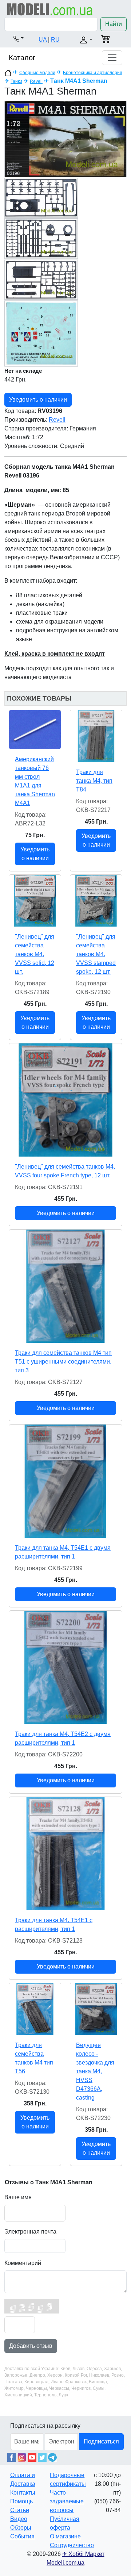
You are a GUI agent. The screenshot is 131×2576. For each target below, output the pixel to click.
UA (43, 40)
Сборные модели (37, 73)
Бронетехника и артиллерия (93, 73)
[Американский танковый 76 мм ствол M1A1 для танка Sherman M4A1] (35, 730)
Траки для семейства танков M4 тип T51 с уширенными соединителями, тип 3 (63, 1362)
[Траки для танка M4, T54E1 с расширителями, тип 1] (65, 1854)
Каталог (22, 58)
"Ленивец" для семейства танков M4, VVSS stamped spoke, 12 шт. (96, 954)
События (22, 2536)
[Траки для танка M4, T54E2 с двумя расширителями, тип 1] (65, 1667)
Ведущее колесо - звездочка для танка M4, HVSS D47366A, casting (95, 2071)
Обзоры (21, 2528)
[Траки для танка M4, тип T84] (96, 736)
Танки (16, 81)
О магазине (65, 2536)
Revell (36, 81)
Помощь (21, 2501)
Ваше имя (18, 2197)
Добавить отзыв (31, 2346)
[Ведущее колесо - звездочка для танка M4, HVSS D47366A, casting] (96, 2009)
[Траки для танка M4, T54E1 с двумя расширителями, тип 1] (65, 1481)
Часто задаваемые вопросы (67, 2501)
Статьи (20, 2510)
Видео (19, 2519)
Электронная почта (30, 2232)
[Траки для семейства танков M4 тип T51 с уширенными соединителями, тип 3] (65, 1286)
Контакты (23, 2493)
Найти (114, 24)
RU (55, 40)
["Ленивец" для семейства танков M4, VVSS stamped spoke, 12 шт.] (96, 901)
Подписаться (101, 2441)
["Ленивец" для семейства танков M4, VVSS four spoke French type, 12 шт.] (65, 1100)
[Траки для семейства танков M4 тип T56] (35, 2009)
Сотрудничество (72, 2545)
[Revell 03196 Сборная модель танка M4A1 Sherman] (65, 139)
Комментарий (23, 2263)
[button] (19, 38)
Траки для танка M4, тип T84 (94, 781)
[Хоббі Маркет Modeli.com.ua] (50, 9)
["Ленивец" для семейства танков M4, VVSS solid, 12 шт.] (35, 901)
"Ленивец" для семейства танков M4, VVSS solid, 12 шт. (35, 954)
